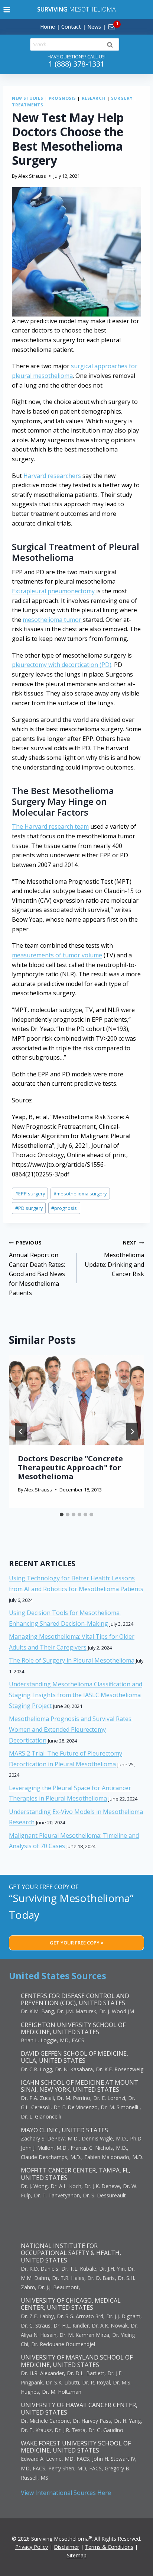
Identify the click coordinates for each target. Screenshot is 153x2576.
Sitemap (77, 2555)
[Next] (132, 1432)
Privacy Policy (32, 2547)
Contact (71, 27)
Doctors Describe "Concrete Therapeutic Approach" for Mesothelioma (70, 1467)
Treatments (28, 105)
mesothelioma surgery (80, 1194)
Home (48, 27)
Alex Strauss (32, 176)
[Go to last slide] (21, 1432)
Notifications (124, 22)
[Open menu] (7, 9)
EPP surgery (30, 1194)
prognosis (64, 1208)
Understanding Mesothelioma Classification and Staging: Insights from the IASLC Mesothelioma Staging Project (76, 1695)
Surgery (122, 98)
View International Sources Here (66, 2493)
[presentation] (76, 1401)
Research (94, 98)
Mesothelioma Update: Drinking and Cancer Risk (114, 1259)
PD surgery (29, 1208)
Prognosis (62, 98)
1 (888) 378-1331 (76, 64)
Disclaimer (66, 2547)
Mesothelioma (76, 9)
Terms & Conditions (109, 2547)
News (94, 27)
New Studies (27, 98)
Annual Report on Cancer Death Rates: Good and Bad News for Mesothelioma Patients (37, 1268)
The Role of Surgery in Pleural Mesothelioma (72, 1660)
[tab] (62, 1515)
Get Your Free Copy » (77, 1943)
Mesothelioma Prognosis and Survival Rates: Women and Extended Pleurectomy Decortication (71, 1729)
